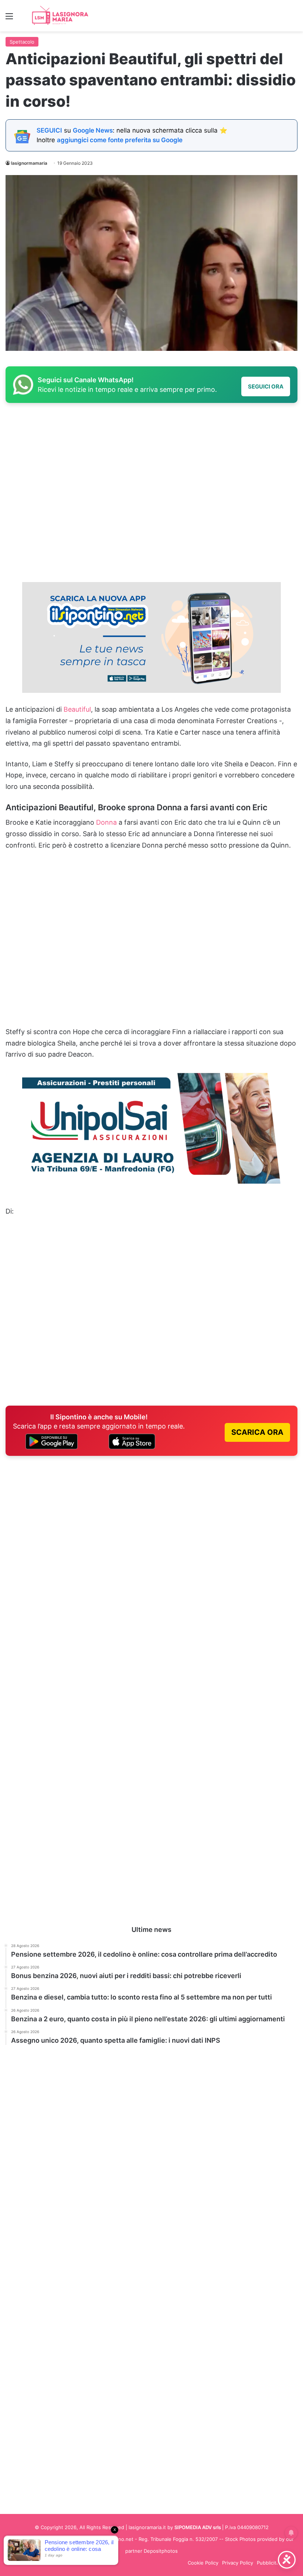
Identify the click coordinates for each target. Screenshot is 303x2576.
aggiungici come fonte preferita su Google (120, 140)
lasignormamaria (29, 163)
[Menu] (9, 19)
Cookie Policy (203, 2563)
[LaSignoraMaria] (61, 16)
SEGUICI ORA (266, 386)
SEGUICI (49, 130)
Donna (106, 822)
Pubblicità (268, 2563)
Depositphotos (161, 2551)
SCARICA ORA (257, 1432)
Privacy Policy (238, 2563)
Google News (93, 130)
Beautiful (77, 709)
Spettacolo (22, 42)
